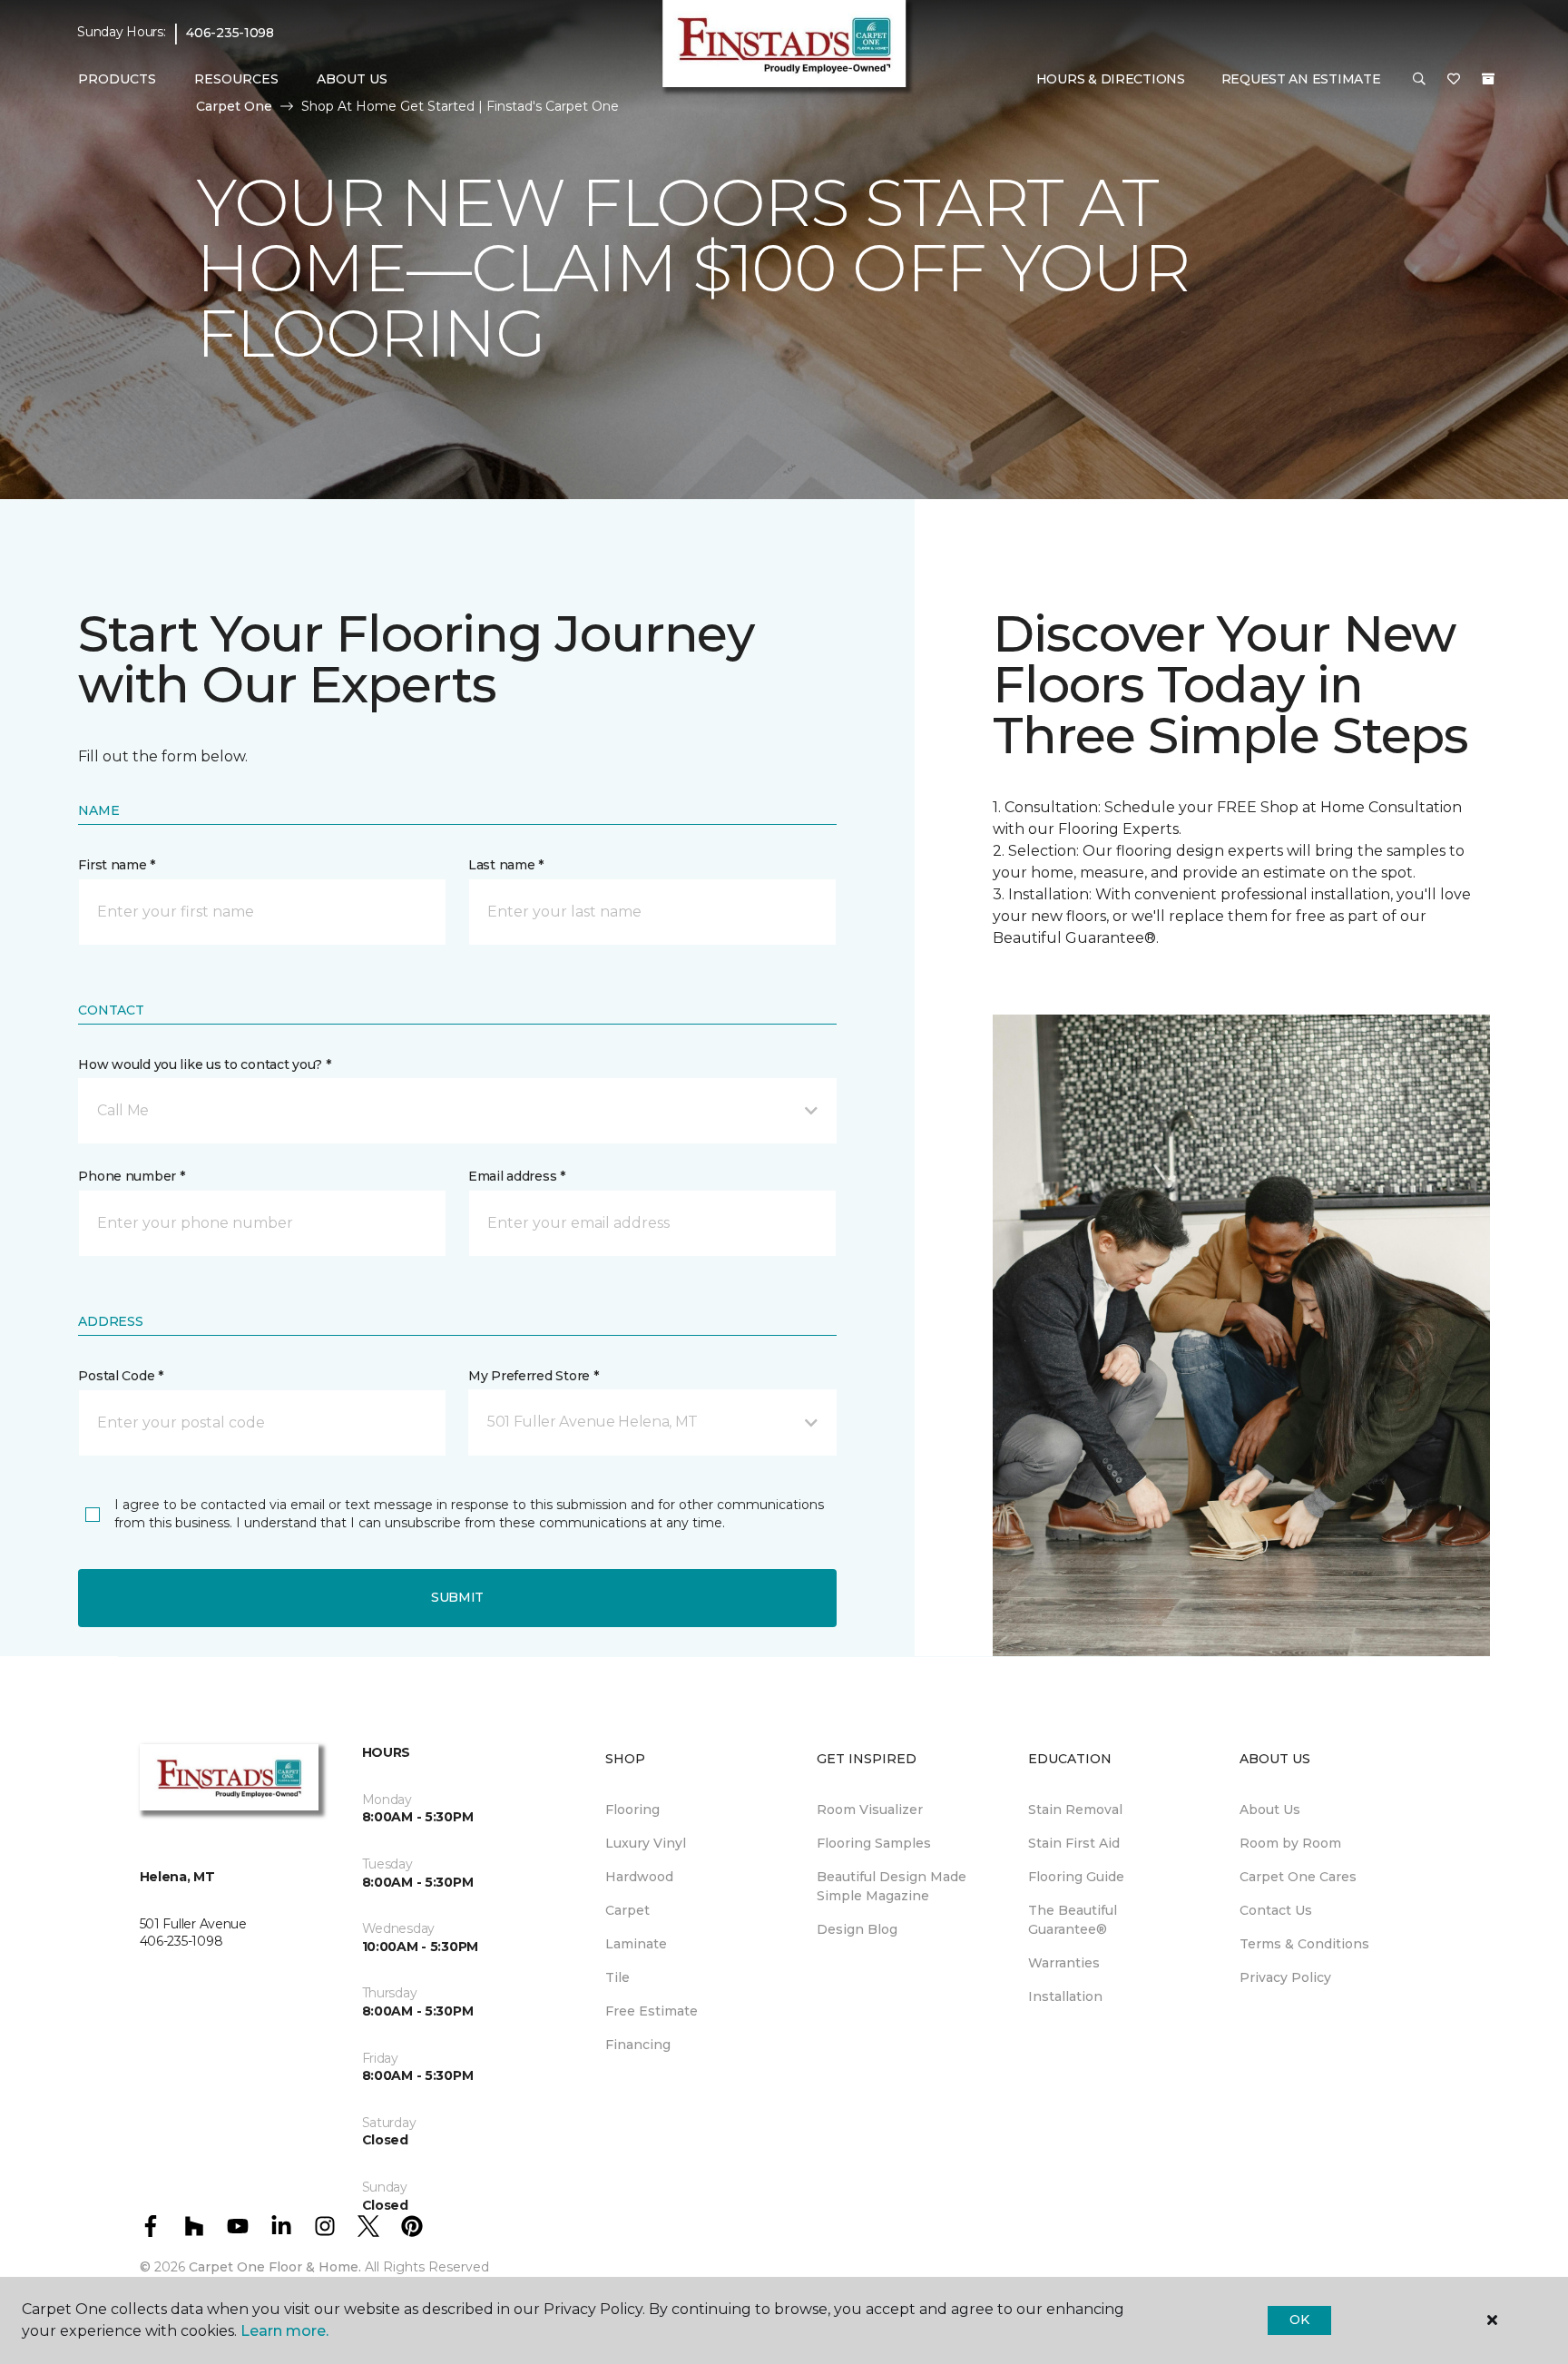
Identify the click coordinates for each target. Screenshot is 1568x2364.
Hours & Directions (1111, 79)
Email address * (517, 1176)
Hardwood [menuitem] (639, 1877)
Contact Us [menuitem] (1276, 1910)
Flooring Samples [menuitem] (874, 1843)
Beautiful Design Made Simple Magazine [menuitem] (892, 1886)
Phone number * (131, 1176)
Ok (1299, 2320)
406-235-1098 (230, 33)
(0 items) (1488, 79)
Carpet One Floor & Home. (275, 2267)
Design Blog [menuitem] (857, 1929)
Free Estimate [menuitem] (652, 2011)
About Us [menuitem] (1270, 1810)
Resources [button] (236, 79)
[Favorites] (1454, 80)
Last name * (506, 865)
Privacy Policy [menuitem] (1285, 1977)
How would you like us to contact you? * (204, 1064)
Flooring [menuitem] (632, 1810)
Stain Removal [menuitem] (1075, 1810)
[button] (1419, 80)
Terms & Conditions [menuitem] (1304, 1944)
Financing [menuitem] (638, 2045)
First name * (117, 865)
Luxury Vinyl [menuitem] (646, 1843)
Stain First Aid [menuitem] (1074, 1843)
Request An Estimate (1301, 79)
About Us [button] (352, 79)
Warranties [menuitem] (1064, 1963)
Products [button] (117, 79)
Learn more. (284, 2331)
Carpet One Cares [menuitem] (1298, 1877)
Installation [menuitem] (1065, 1996)
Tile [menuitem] (617, 1977)
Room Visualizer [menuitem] (870, 1810)
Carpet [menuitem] (627, 1910)
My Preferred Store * (533, 1376)
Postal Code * (120, 1376)
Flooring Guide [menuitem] (1076, 1877)
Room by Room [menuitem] (1290, 1843)
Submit (457, 1597)
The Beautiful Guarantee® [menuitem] (1073, 1920)
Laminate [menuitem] (636, 1944)
